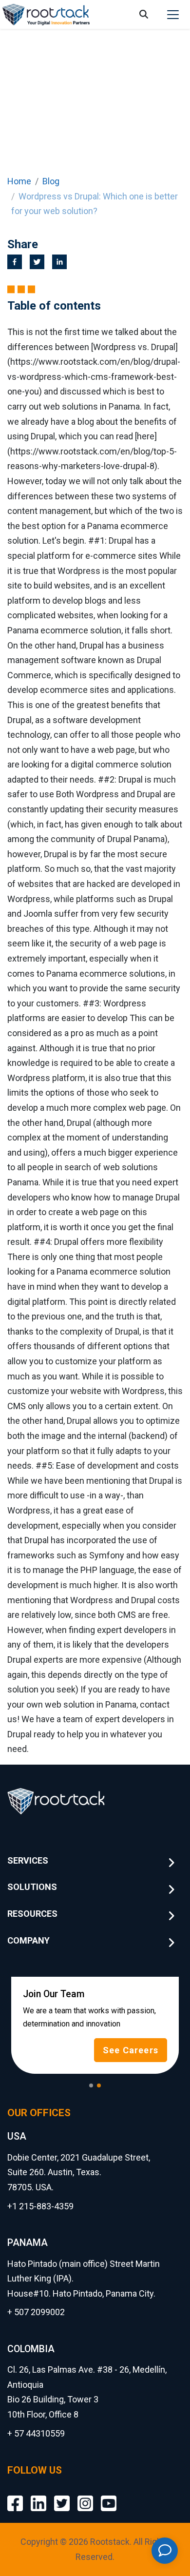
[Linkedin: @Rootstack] (38, 2496)
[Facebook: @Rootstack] (15, 2496)
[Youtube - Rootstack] (109, 2496)
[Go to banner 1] (91, 2085)
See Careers (131, 2050)
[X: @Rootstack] (62, 2496)
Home (19, 181)
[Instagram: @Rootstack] (85, 2496)
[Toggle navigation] (173, 15)
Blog (51, 181)
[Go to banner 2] (99, 2085)
